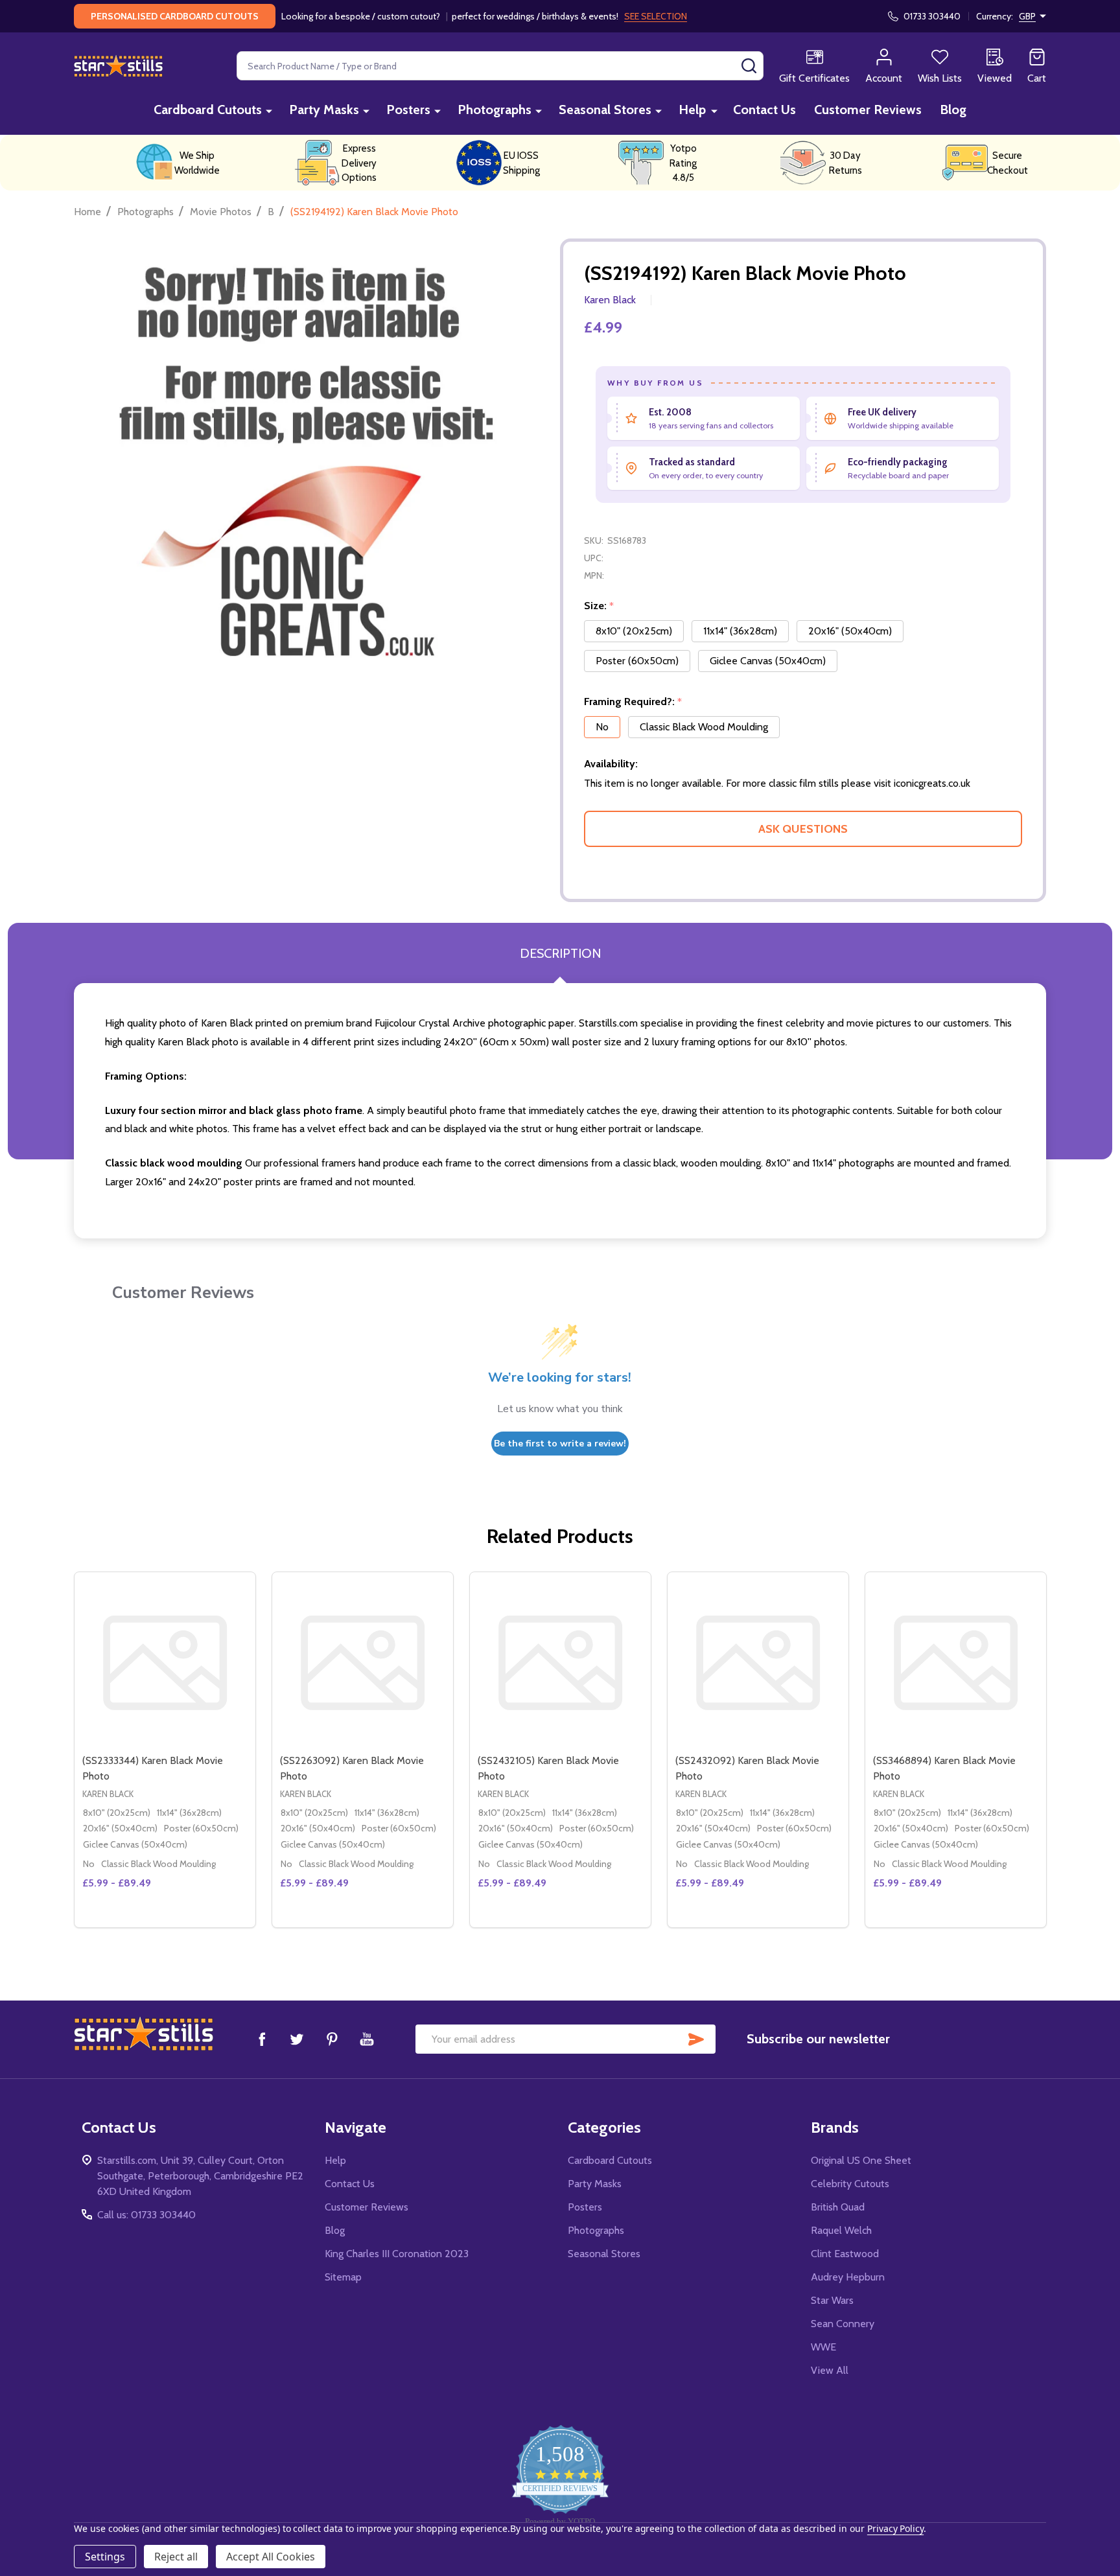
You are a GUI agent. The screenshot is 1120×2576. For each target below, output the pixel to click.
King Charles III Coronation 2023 (397, 2254)
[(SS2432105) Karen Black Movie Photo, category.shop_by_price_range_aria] (560, 1663)
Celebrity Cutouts (850, 2184)
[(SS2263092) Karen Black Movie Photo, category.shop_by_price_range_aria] (363, 1663)
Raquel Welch (841, 2230)
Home (87, 212)
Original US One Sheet (861, 2160)
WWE (823, 2347)
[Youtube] (367, 2039)
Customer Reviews (868, 110)
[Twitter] (297, 2039)
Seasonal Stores (605, 110)
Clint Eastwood (845, 2254)
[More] (269, 110)
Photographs (495, 110)
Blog (953, 110)
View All (830, 2370)
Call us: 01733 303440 (146, 2215)
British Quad (838, 2207)
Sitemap (343, 2277)
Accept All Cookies (271, 2557)
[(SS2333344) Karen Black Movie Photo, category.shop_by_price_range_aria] (165, 1663)
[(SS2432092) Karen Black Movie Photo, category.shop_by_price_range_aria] (758, 1663)
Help (692, 110)
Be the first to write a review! (560, 1444)
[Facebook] (262, 2039)
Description (560, 953)
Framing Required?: (633, 702)
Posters (408, 110)
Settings (105, 2557)
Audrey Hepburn (848, 2277)
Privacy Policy (895, 2528)
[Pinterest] (332, 2039)
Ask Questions (803, 829)
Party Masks (324, 110)
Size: (599, 606)
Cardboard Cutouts (208, 110)
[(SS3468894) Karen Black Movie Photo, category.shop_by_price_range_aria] (956, 1663)
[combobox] (500, 66)
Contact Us (764, 110)
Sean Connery (843, 2324)
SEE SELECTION (656, 16)
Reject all (176, 2557)
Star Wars (832, 2300)
